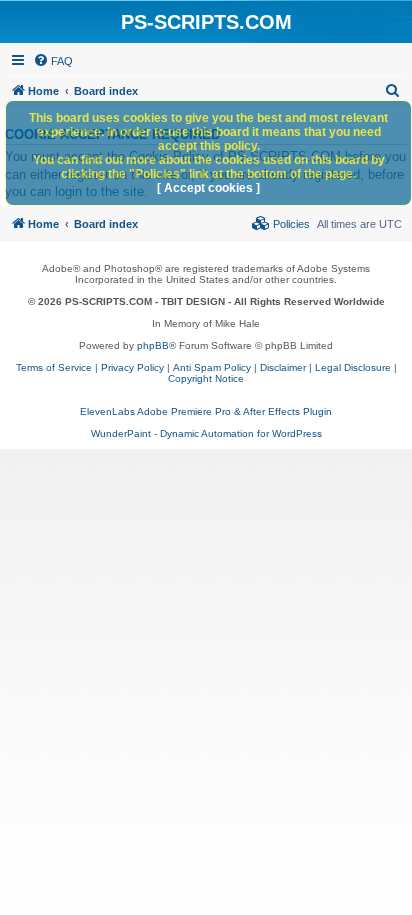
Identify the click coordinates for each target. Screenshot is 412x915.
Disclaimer (283, 367)
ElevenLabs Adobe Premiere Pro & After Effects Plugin (206, 411)
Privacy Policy (132, 367)
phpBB (153, 345)
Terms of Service (54, 367)
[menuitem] (53, 61)
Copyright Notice (206, 378)
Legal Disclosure (353, 367)
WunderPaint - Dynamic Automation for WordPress (206, 433)
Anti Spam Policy (212, 367)
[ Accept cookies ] (208, 188)
